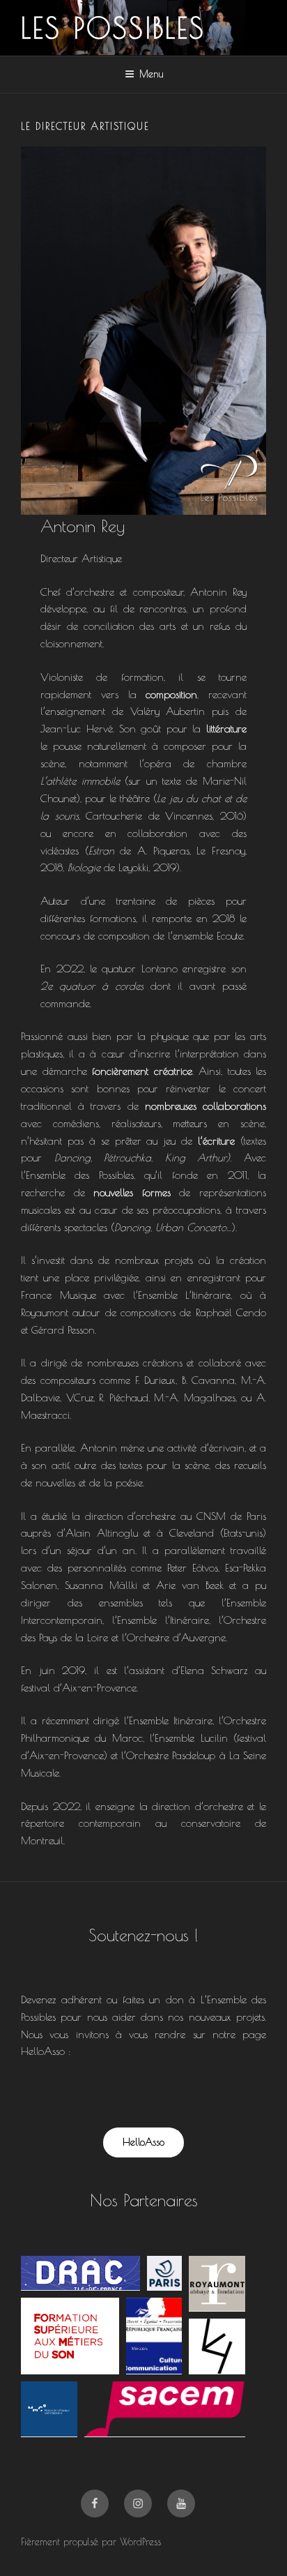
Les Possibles (114, 28)
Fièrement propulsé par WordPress (91, 2542)
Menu (151, 74)
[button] (80, 2273)
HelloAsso (143, 2142)
